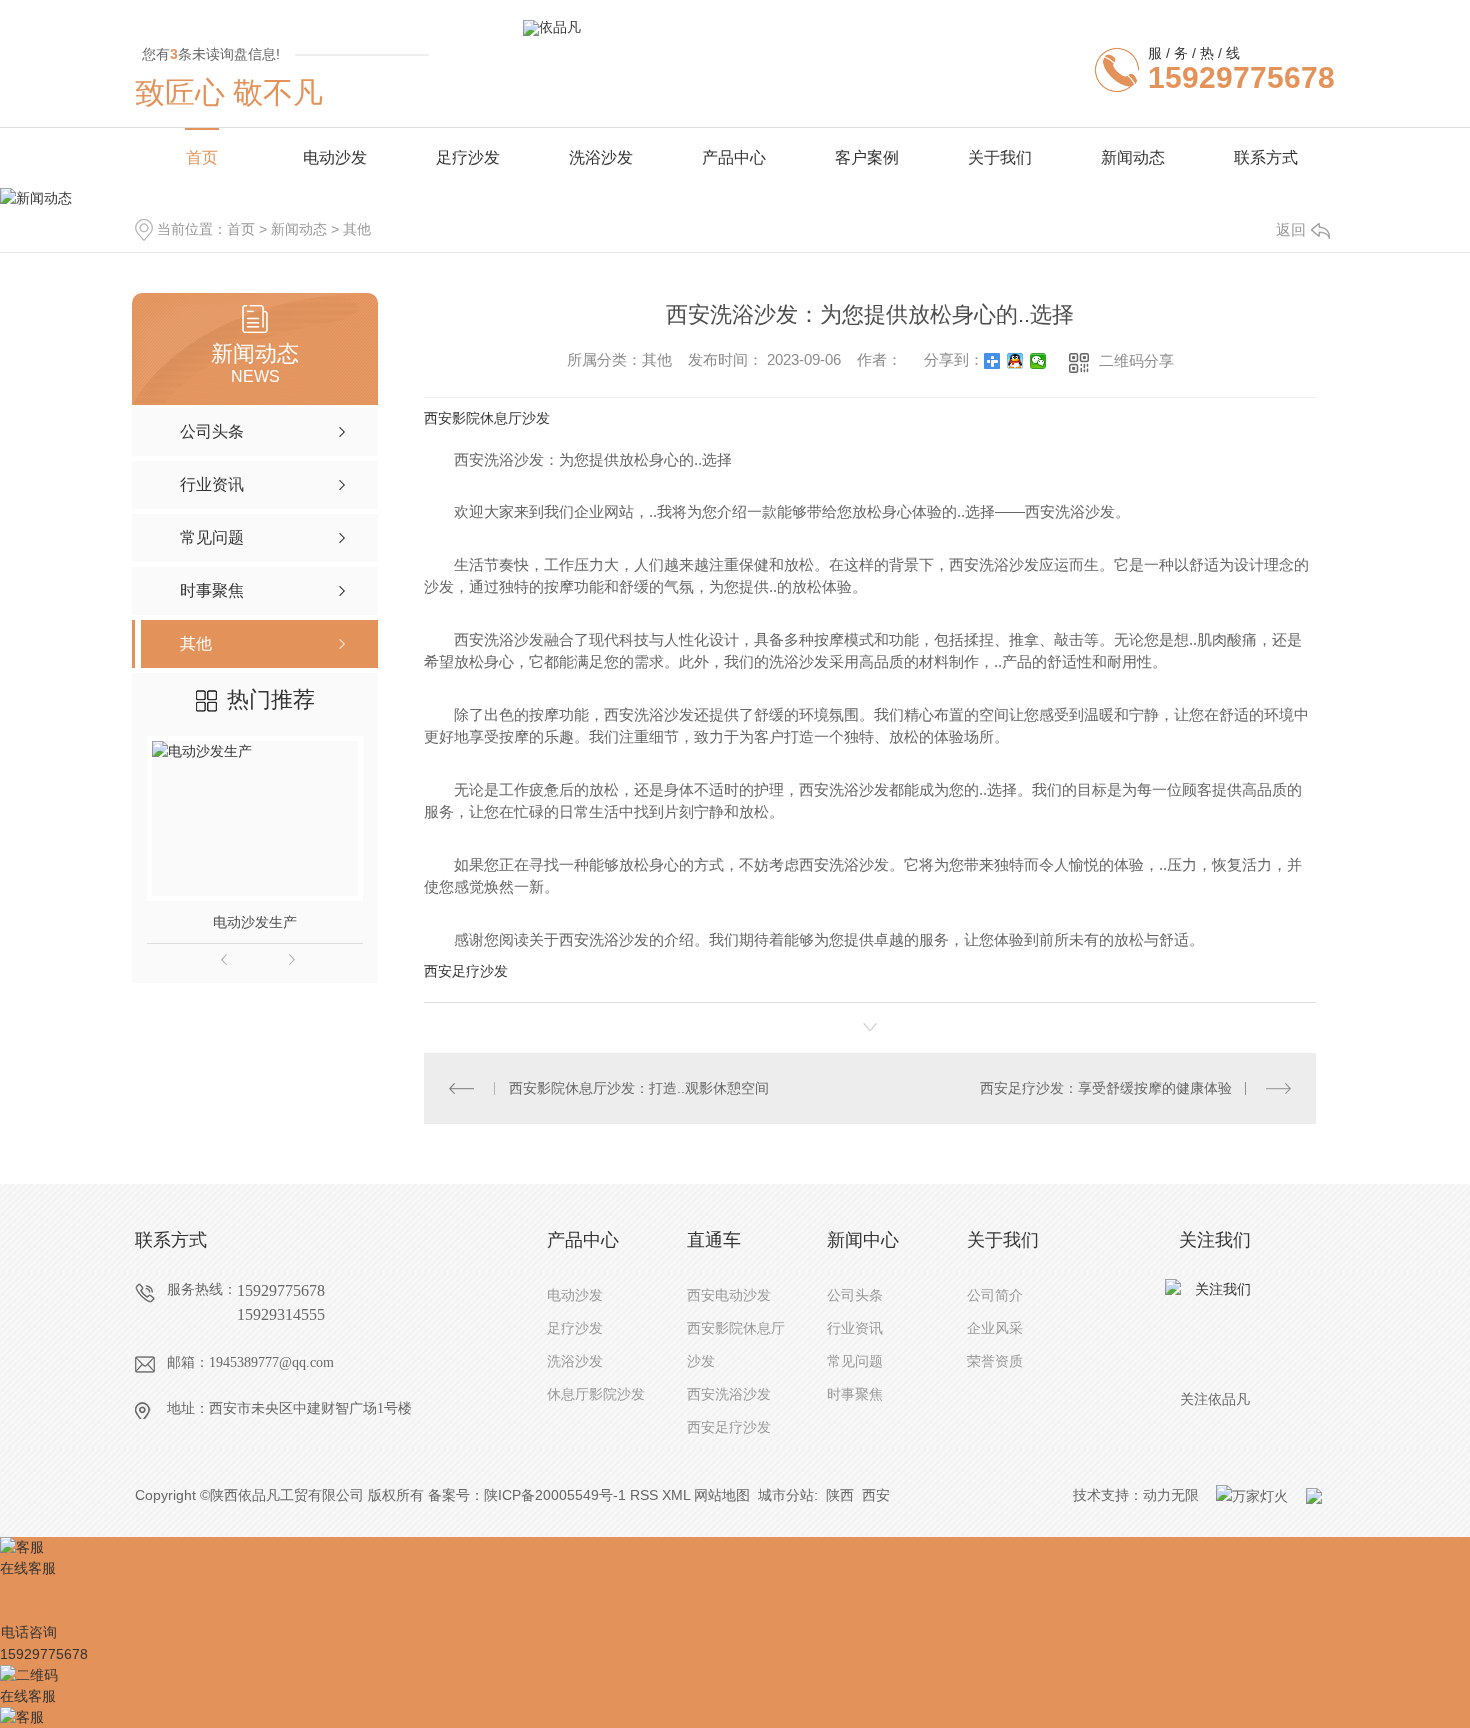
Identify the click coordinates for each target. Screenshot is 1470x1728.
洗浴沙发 (601, 157)
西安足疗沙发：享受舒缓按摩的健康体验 (1106, 1088)
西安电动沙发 (729, 1295)
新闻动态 (1133, 157)
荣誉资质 (995, 1361)
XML (676, 1495)
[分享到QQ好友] (1015, 361)
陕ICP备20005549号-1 (555, 1495)
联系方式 (1266, 157)
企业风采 (995, 1328)
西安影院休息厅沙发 (487, 418)
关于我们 (1000, 157)
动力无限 (1171, 1495)
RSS (644, 1495)
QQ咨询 (26, 1610)
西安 (876, 1495)
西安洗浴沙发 (729, 1394)
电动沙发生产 (255, 922)
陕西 (840, 1495)
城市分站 (786, 1495)
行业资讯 (855, 1328)
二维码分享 (1136, 360)
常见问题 (855, 1361)
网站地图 (722, 1495)
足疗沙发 (468, 157)
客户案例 (867, 157)
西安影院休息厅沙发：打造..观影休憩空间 (639, 1088)
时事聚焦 (855, 1394)
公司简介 (995, 1295)
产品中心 (734, 157)
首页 (202, 157)
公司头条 (855, 1295)
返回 (1291, 229)
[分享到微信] (1038, 361)
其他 (357, 229)
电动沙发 (335, 157)
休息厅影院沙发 (596, 1394)
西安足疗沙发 (466, 971)
